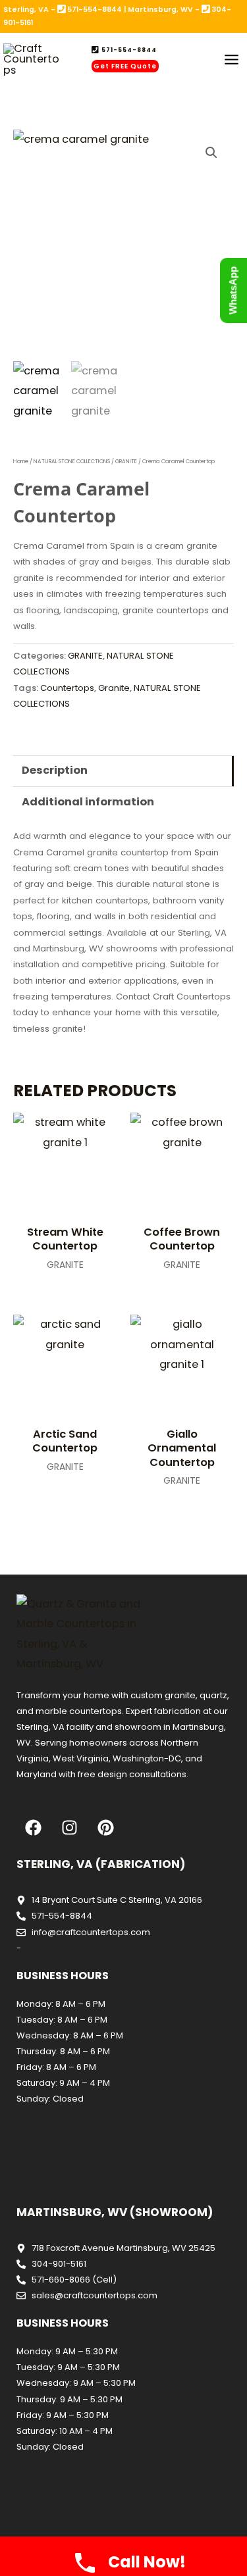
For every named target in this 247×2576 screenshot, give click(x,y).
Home (21, 461)
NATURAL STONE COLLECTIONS (72, 461)
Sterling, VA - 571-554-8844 (63, 10)
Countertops (67, 688)
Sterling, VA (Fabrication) (101, 1864)
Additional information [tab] (88, 802)
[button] (211, 153)
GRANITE (126, 461)
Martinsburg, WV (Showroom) (115, 2212)
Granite (114, 688)
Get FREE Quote (125, 66)
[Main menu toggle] (231, 60)
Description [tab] (55, 770)
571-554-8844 (128, 50)
